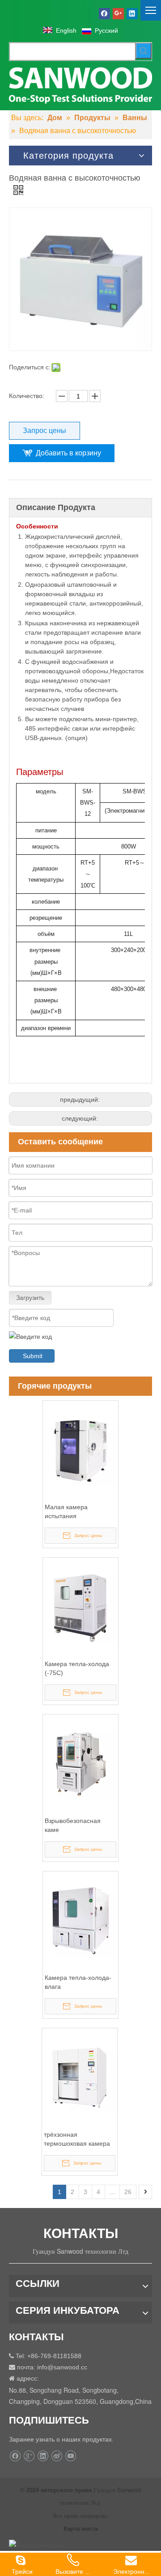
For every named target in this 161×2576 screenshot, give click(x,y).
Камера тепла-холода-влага (78, 1982)
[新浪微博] (57, 2456)
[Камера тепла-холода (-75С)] (80, 1606)
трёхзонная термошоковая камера (77, 2139)
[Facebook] (104, 13)
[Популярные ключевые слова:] (144, 51)
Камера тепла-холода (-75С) (77, 1668)
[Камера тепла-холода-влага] (80, 1920)
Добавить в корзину (68, 453)
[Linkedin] (132, 13)
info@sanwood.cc (62, 2367)
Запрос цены (44, 431)
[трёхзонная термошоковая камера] (80, 2077)
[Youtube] (70, 2456)
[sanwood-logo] (80, 85)
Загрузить (30, 1298)
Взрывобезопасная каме (73, 1825)
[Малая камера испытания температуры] (80, 1450)
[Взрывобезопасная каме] (80, 1763)
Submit (33, 1356)
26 (128, 2192)
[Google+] (118, 13)
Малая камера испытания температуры (66, 1512)
